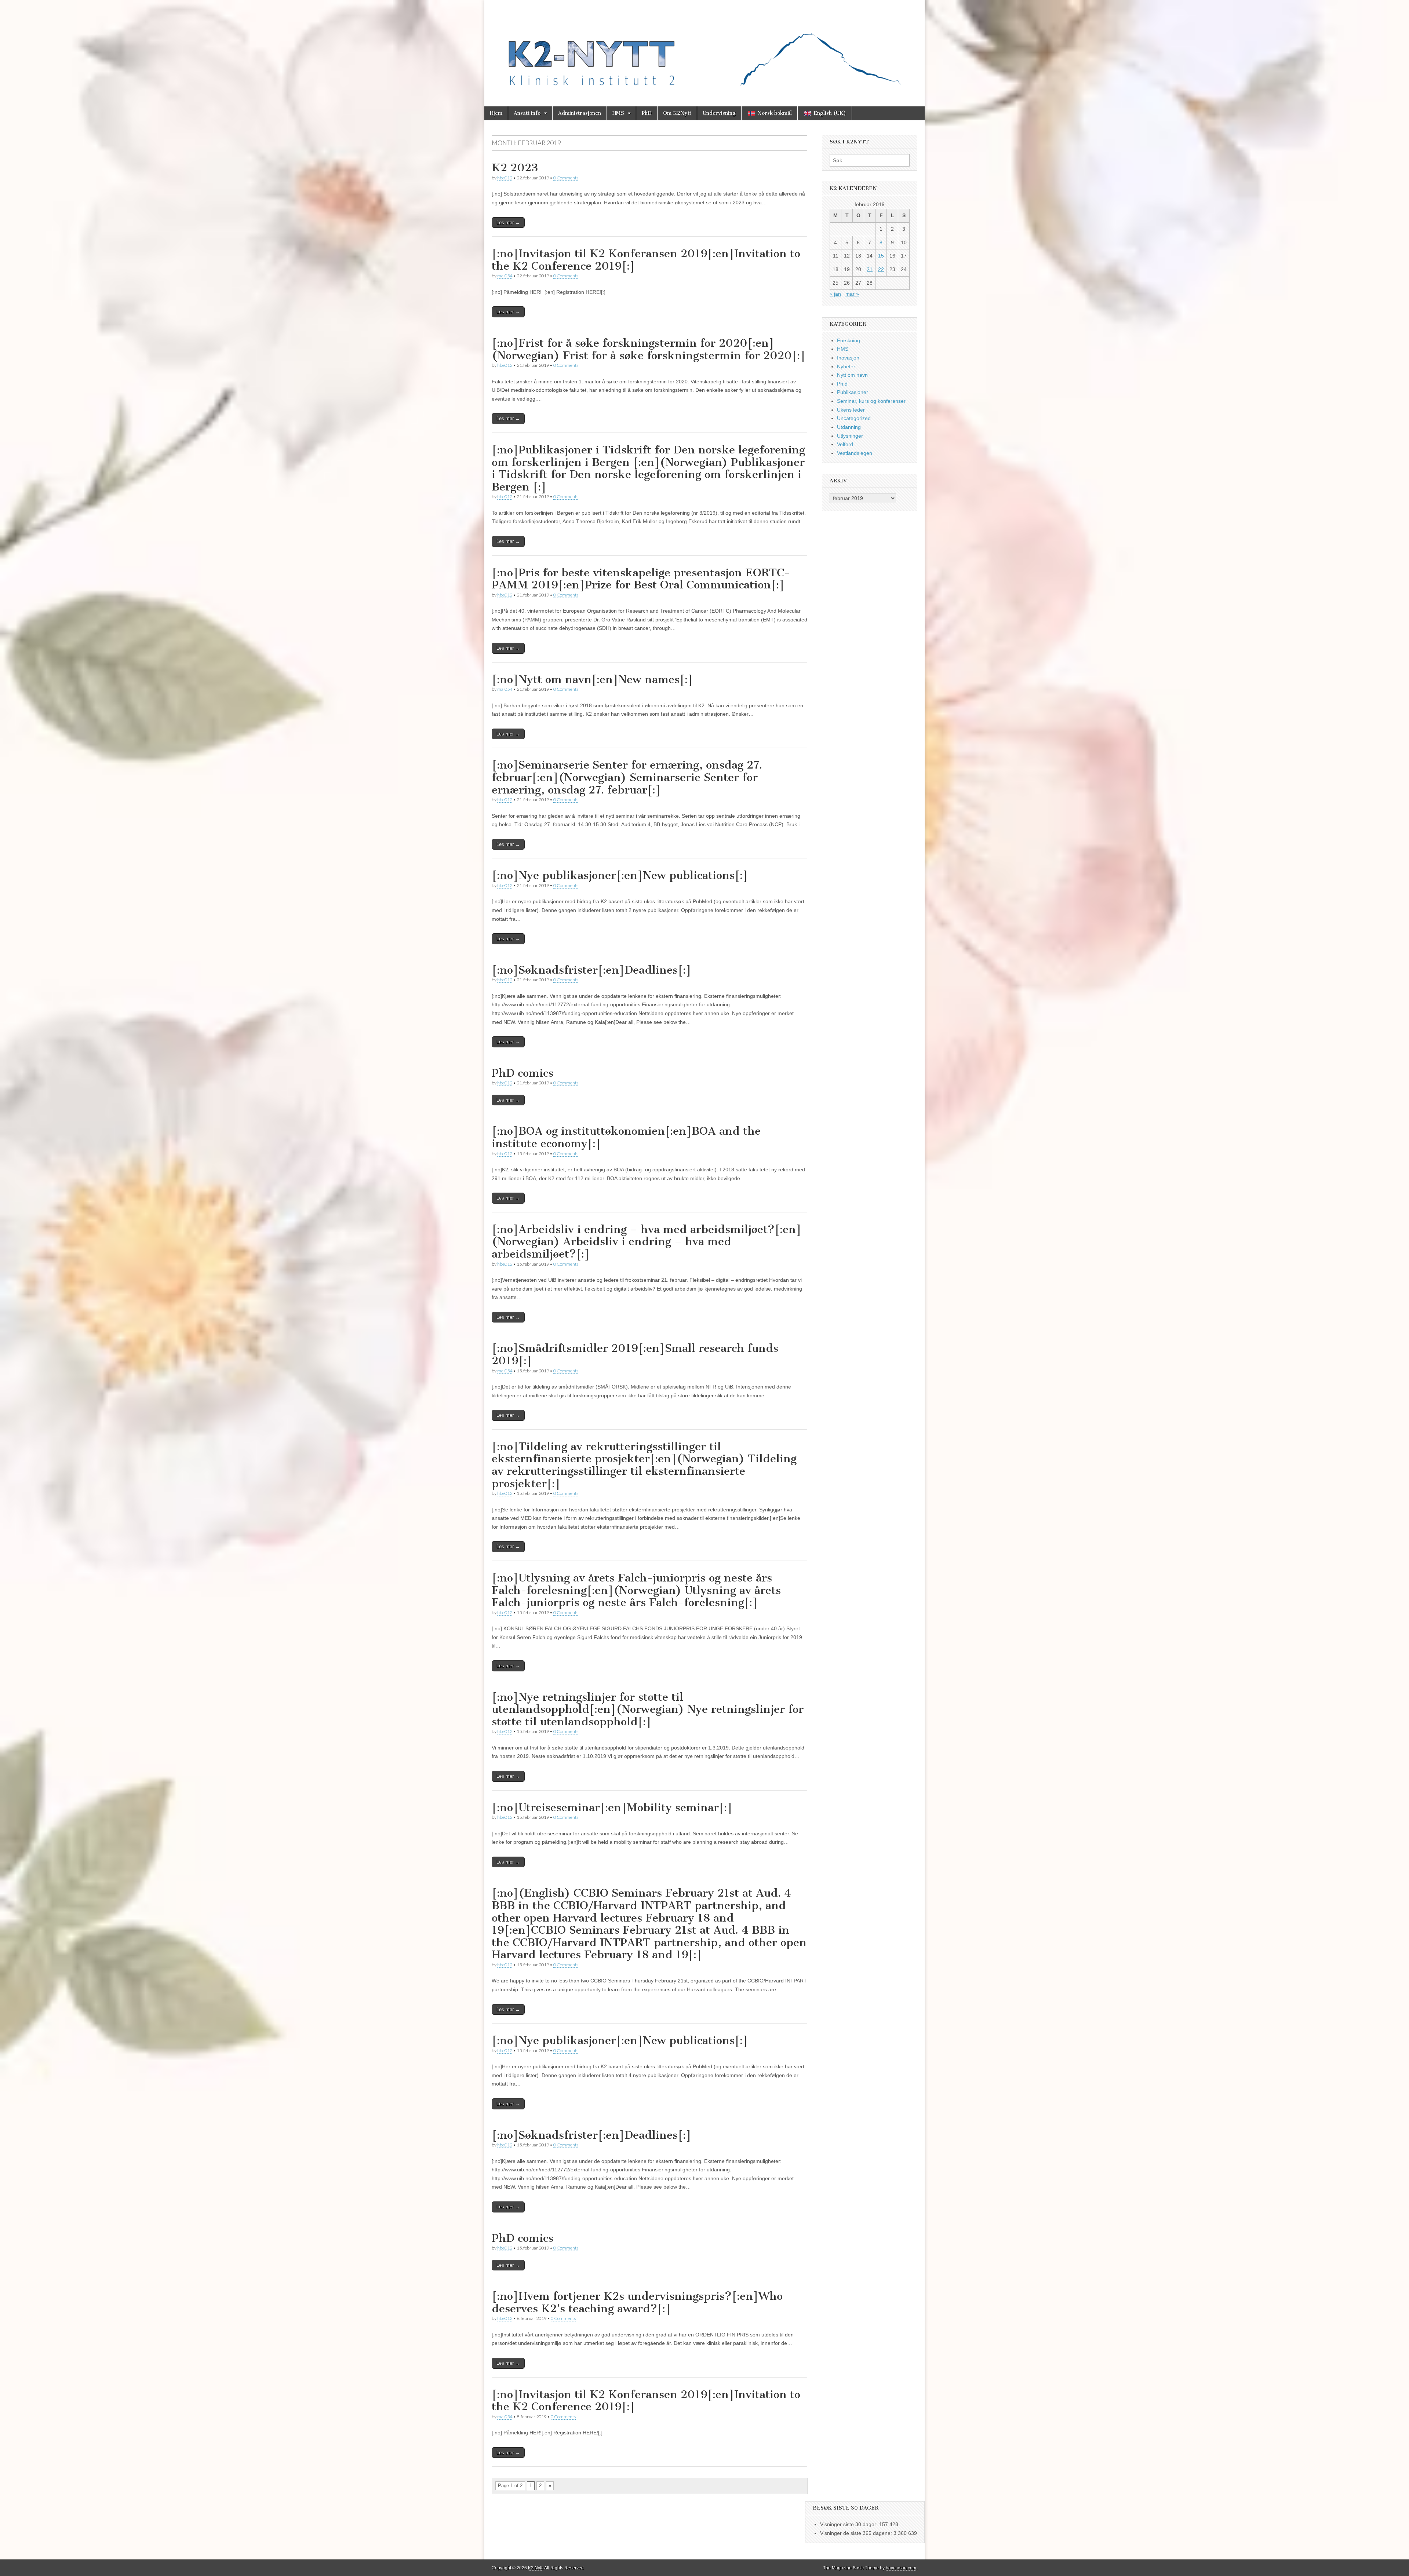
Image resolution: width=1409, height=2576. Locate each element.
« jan (835, 294)
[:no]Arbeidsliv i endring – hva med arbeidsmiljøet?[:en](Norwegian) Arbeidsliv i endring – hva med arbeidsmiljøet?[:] (647, 1242)
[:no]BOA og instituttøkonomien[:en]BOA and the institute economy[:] (626, 1137)
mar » (852, 294)
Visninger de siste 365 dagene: (857, 2533)
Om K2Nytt (677, 113)
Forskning (849, 340)
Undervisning (719, 113)
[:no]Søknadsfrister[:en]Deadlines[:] (591, 970)
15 (881, 256)
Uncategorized (854, 418)
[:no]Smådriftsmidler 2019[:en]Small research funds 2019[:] (635, 1354)
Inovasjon (848, 358)
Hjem (496, 113)
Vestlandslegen (855, 453)
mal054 (505, 276)
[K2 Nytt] (704, 48)
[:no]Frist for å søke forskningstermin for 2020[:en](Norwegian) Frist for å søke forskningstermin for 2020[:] (649, 349)
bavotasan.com (901, 2568)
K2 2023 (515, 168)
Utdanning (849, 427)
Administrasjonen (580, 113)
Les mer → (508, 222)
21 (870, 269)
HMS (618, 113)
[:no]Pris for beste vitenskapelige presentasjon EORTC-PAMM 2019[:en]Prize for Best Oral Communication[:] (641, 579)
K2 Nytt (535, 2568)
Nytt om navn (852, 375)
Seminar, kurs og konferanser (871, 401)
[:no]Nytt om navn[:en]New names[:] (592, 679)
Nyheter (846, 366)
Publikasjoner (853, 392)
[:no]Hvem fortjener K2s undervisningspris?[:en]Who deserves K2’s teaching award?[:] (637, 2302)
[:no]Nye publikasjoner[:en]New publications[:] (620, 875)
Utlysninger (850, 436)
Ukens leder (851, 410)
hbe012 (505, 178)
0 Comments (566, 178)
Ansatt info (527, 113)
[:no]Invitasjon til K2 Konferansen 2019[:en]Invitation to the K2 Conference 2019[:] (646, 260)
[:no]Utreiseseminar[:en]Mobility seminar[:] (612, 1807)
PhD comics (523, 1073)
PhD (647, 113)
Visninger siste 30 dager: (850, 2524)
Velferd (845, 444)
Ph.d (842, 384)
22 (881, 269)
